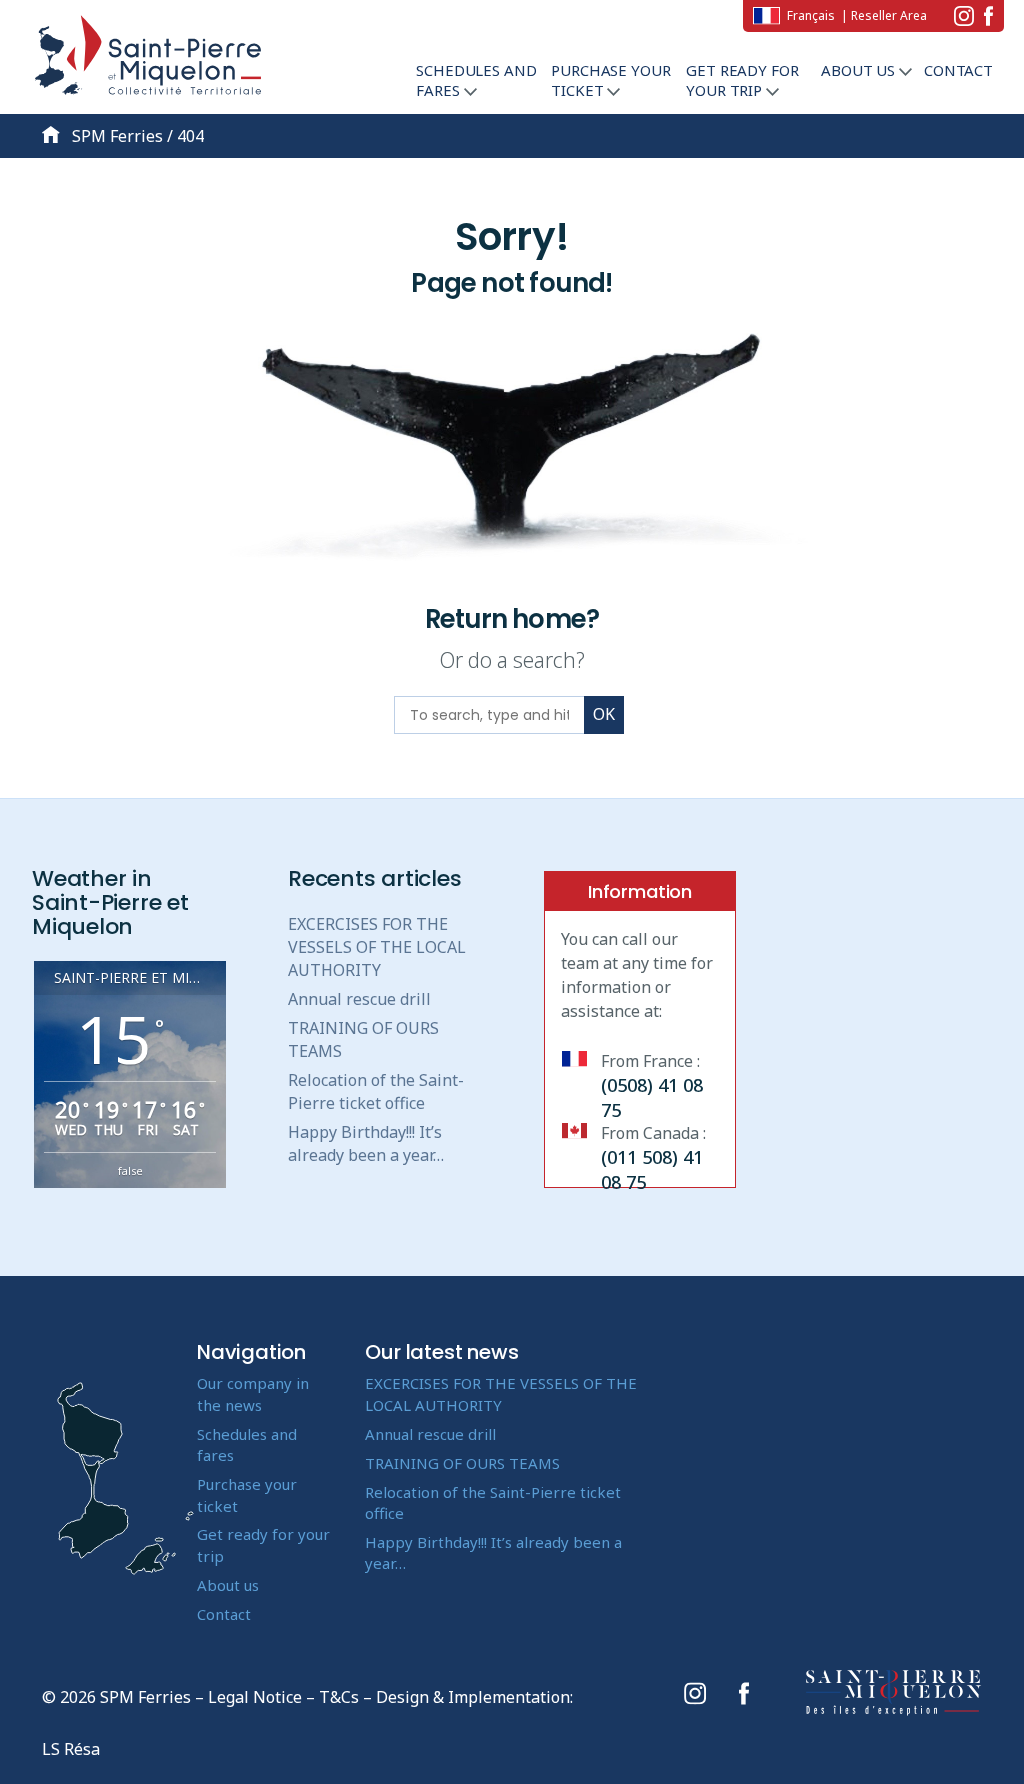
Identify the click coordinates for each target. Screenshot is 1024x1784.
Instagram (964, 16)
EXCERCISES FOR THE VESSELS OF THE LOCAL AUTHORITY (377, 947)
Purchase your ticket (610, 80)
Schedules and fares (476, 80)
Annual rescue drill (359, 999)
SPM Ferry (148, 60)
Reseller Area (889, 15)
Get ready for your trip (742, 80)
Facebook (989, 16)
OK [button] (604, 714)
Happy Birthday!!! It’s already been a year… (366, 1143)
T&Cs (339, 1697)
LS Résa (71, 1749)
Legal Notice (255, 1697)
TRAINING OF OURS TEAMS (462, 1463)
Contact (958, 70)
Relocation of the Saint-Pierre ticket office (376, 1091)
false (130, 1170)
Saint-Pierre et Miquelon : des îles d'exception (894, 1693)
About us (860, 70)
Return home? (512, 619)
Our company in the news (253, 1393)
